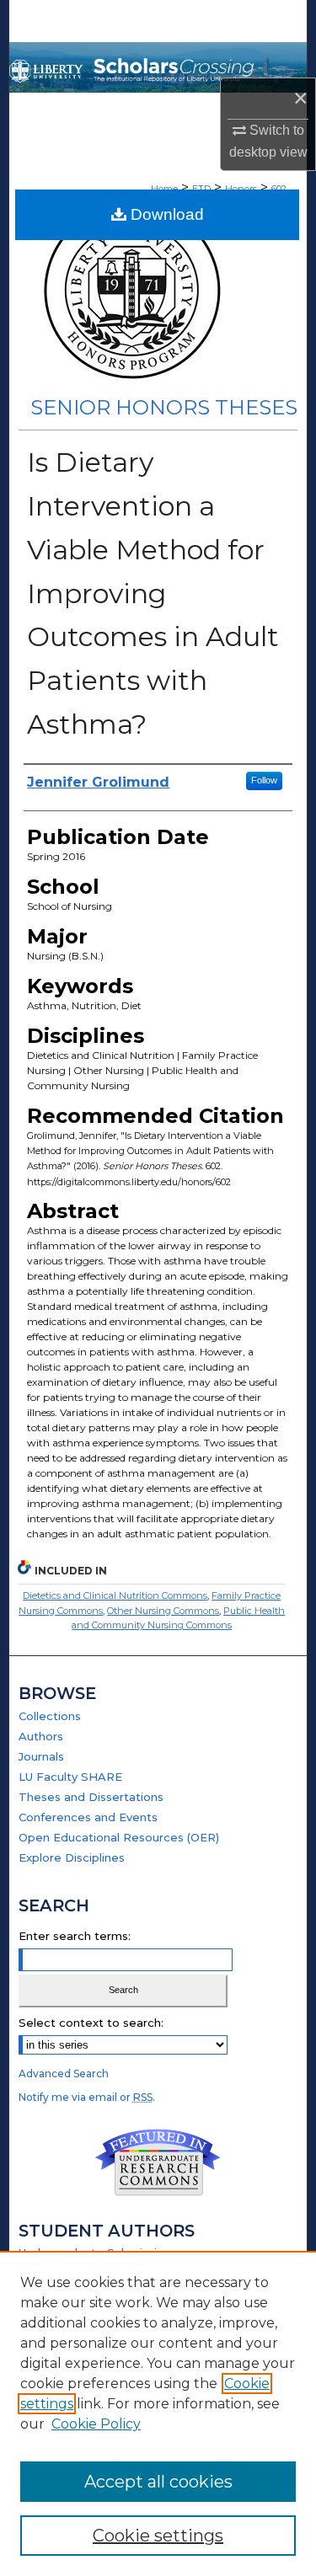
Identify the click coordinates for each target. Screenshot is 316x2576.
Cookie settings (158, 2536)
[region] (158, 2413)
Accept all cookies (158, 2482)
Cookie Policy (96, 2424)
